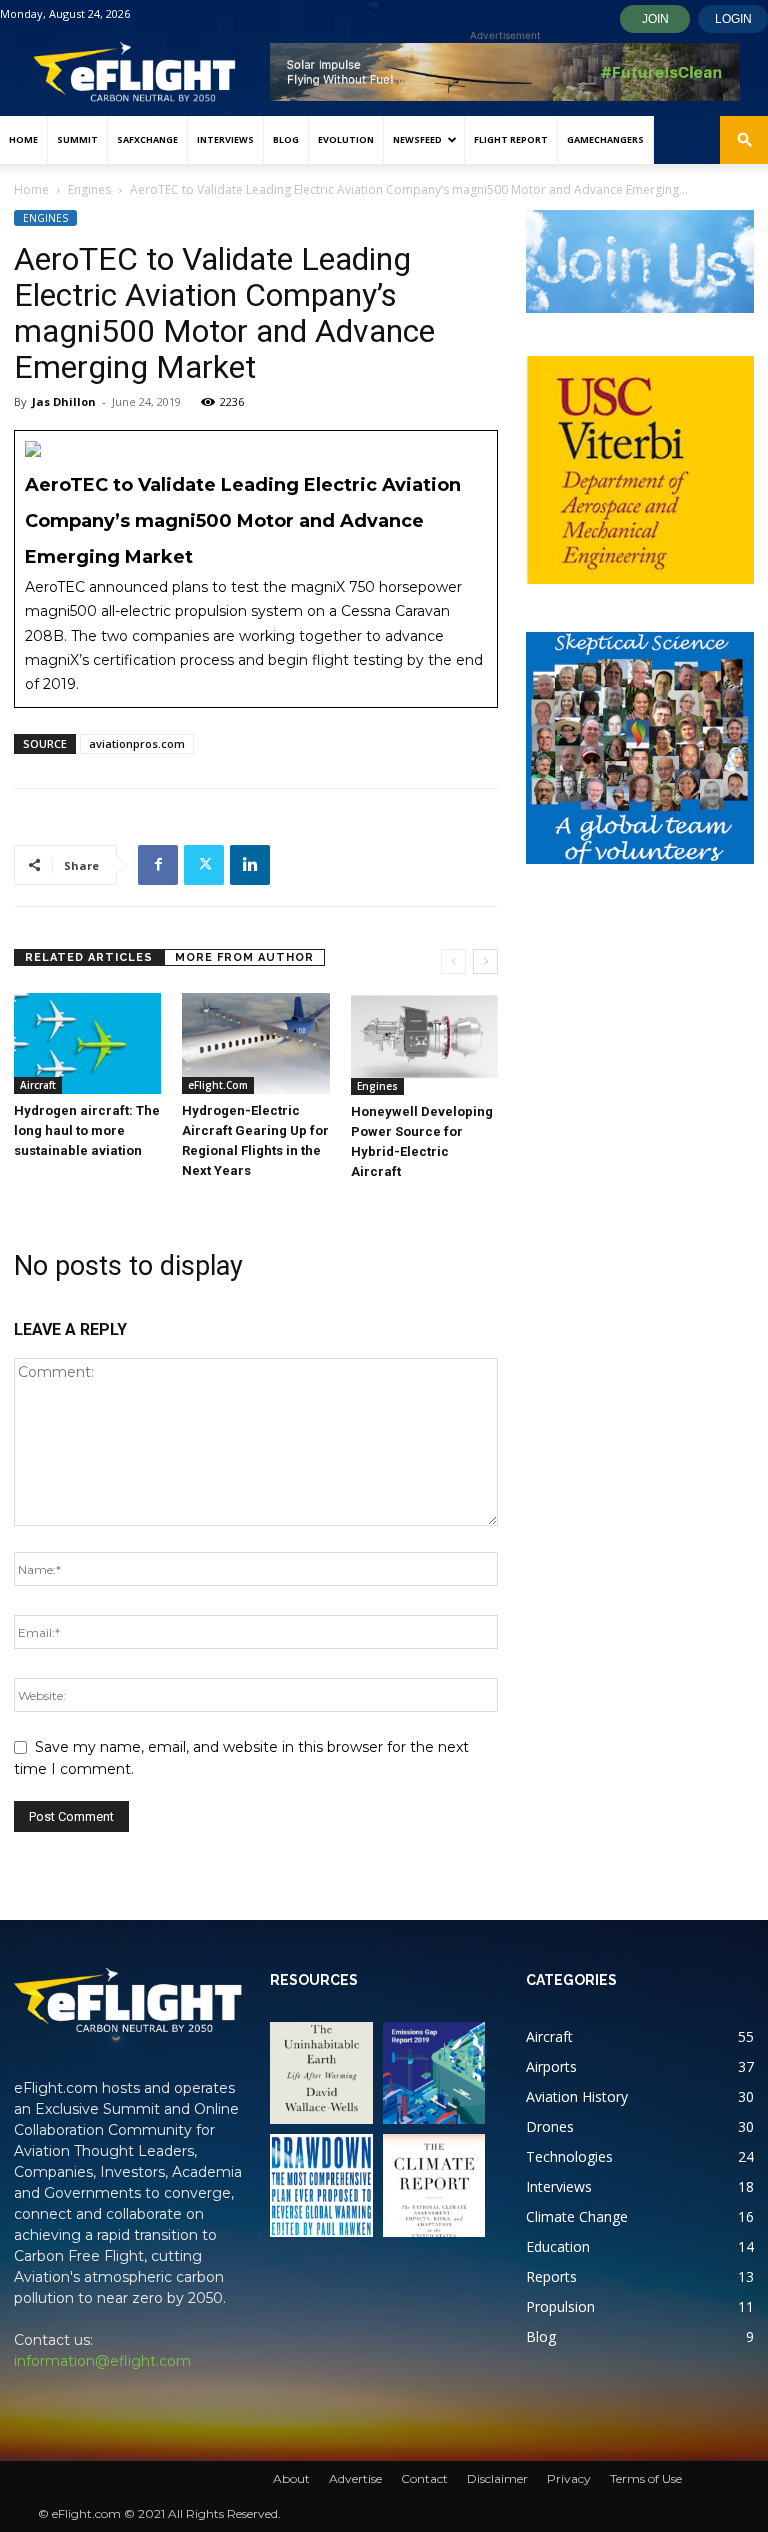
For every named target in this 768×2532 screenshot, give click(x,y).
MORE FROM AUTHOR (244, 957)
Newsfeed (417, 139)
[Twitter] (204, 865)
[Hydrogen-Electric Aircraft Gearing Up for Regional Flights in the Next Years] (255, 1043)
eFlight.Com (218, 1085)
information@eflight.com (102, 2361)
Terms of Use (646, 2478)
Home (23, 139)
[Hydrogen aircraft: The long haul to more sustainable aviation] (87, 1043)
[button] (744, 140)
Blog (286, 139)
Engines (89, 189)
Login (733, 19)
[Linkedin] (250, 865)
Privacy (569, 2478)
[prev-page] (453, 961)
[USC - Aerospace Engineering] (640, 470)
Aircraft (38, 1085)
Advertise (355, 2478)
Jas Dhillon (64, 401)
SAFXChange (147, 139)
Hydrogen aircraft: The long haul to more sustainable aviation (87, 1130)
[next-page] (485, 961)
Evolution (346, 139)
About (291, 2478)
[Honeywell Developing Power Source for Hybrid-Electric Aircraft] (424, 1044)
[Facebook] (158, 865)
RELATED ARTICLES (89, 957)
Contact (424, 2478)
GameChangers (605, 139)
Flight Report (511, 139)
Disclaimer (497, 2478)
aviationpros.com (137, 743)
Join (655, 19)
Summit (77, 139)
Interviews (225, 139)
